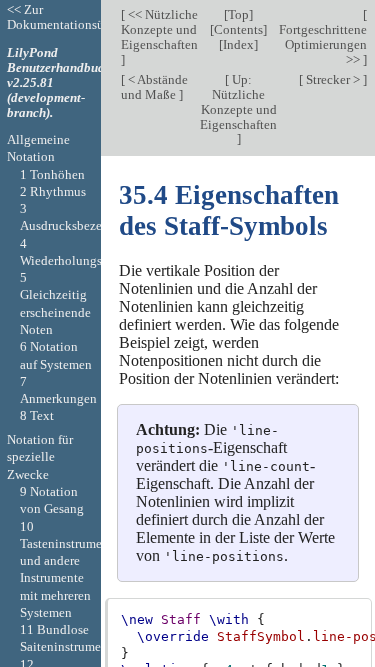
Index (238, 44)
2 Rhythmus (53, 191)
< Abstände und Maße (154, 87)
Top (238, 14)
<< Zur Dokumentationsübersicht (77, 17)
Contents (238, 29)
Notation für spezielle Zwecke (40, 457)
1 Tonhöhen (52, 174)
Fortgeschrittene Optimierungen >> (323, 44)
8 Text (37, 415)
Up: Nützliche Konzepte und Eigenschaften (238, 102)
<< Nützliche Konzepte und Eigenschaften (159, 29)
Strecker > (333, 79)
